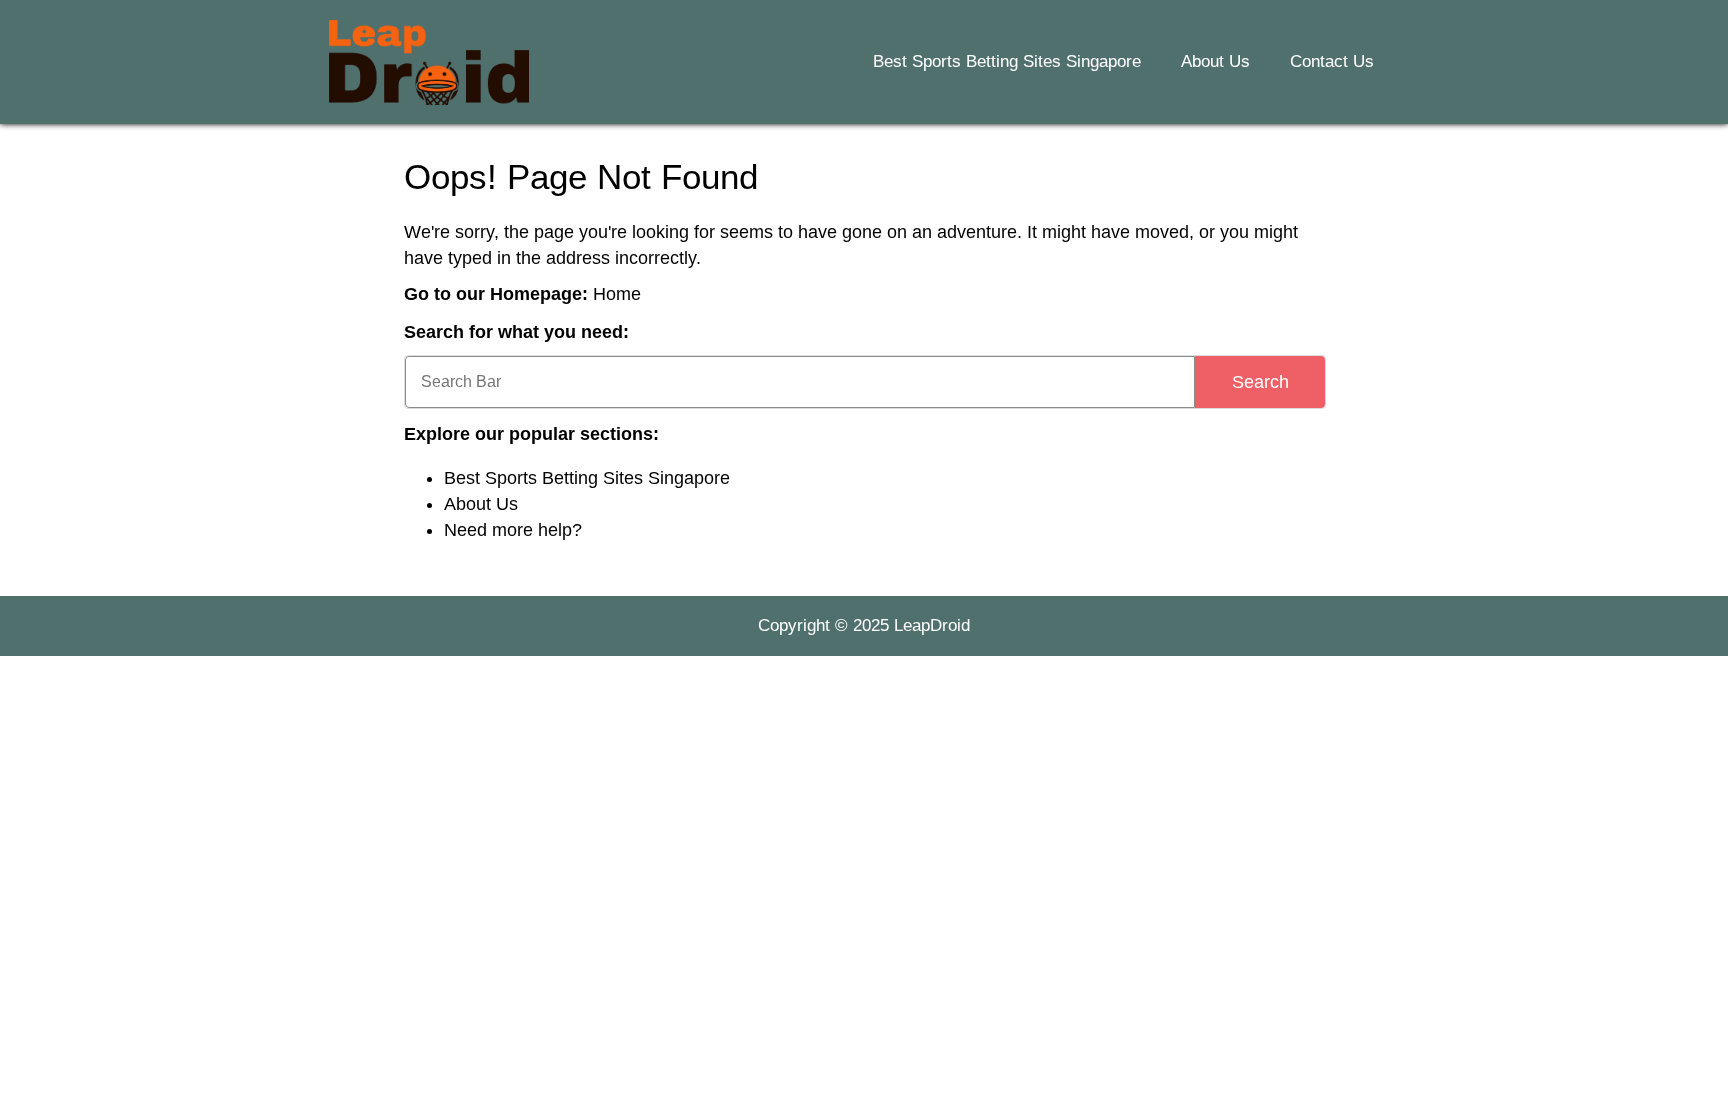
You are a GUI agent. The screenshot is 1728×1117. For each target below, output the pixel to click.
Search (1260, 382)
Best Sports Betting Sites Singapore (1007, 61)
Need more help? (513, 530)
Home (617, 294)
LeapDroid (932, 625)
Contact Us (1332, 61)
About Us (1215, 61)
